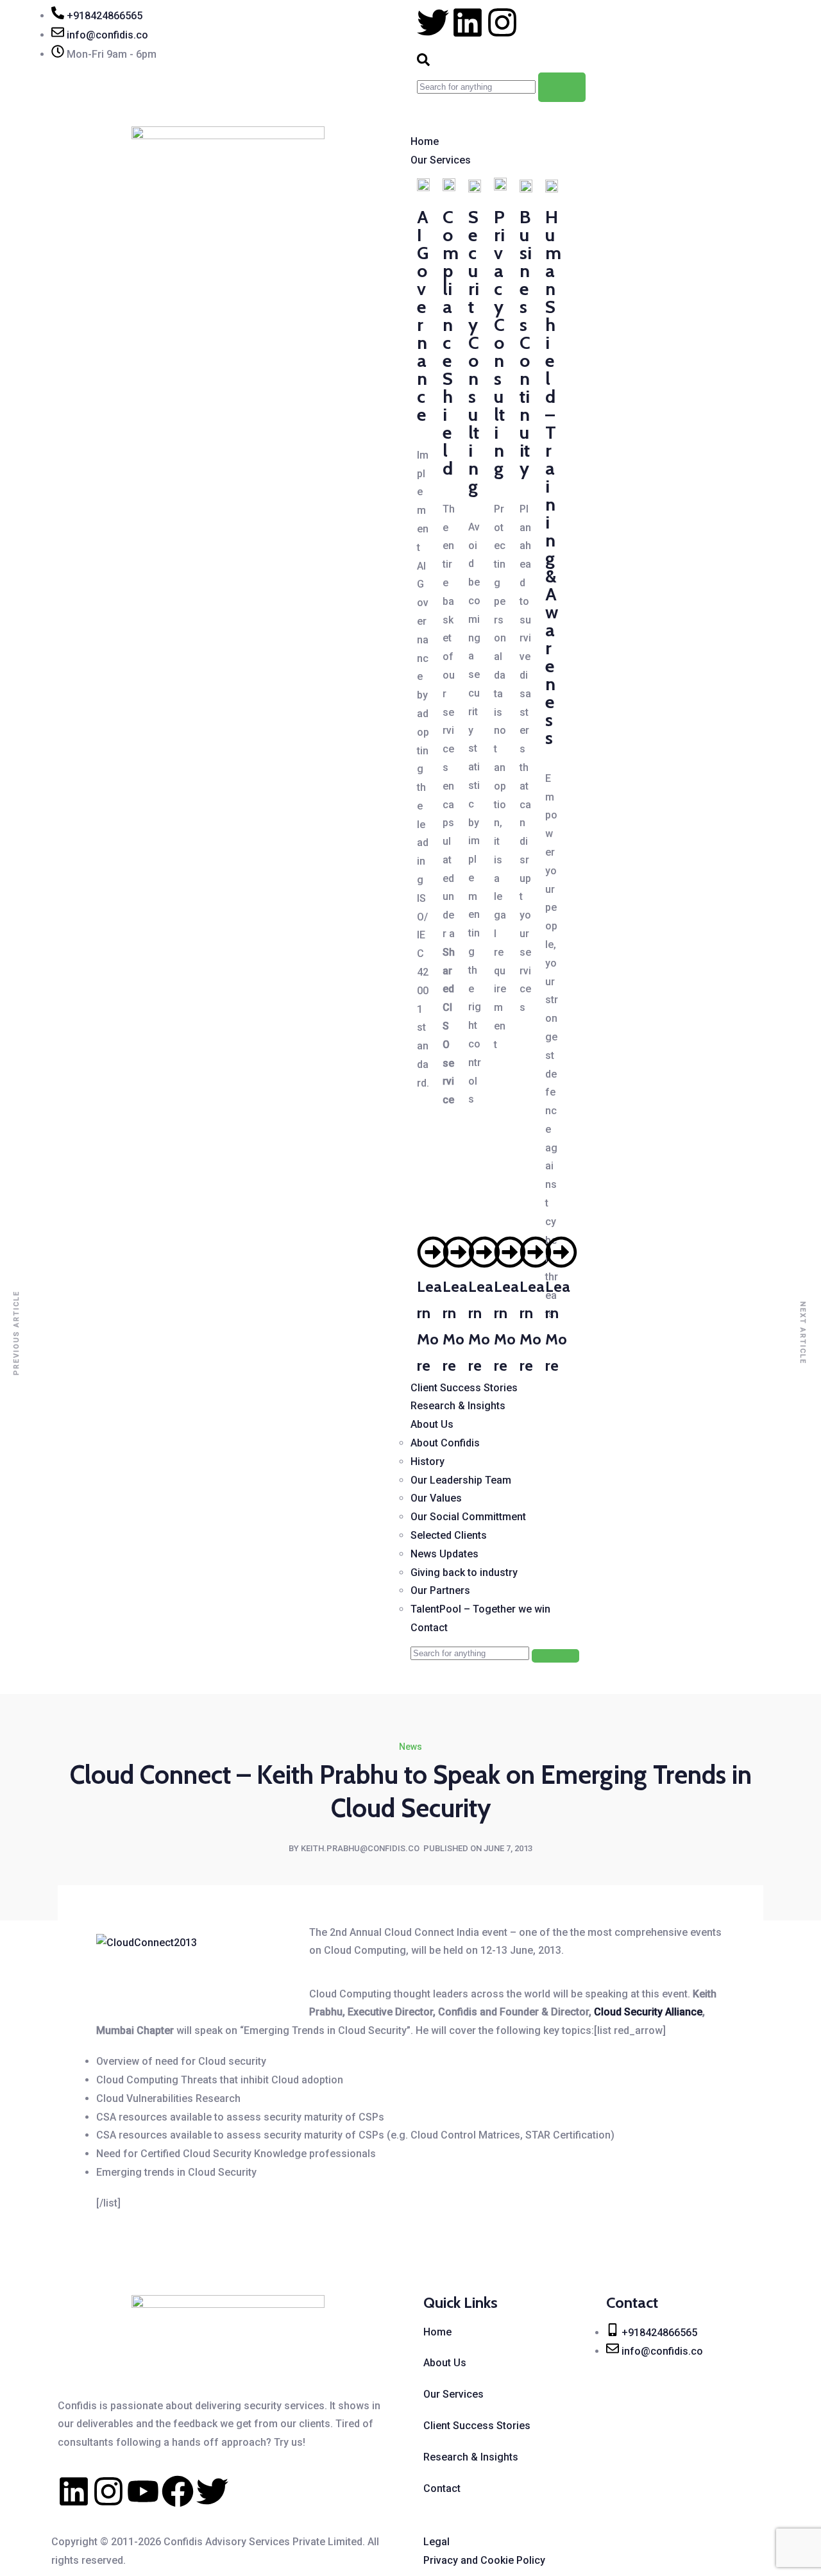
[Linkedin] (74, 2491)
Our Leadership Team (461, 1480)
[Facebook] (178, 2491)
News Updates (444, 1554)
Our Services (441, 160)
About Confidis (445, 1443)
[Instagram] (108, 2491)
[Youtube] (143, 2491)
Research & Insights (458, 1406)
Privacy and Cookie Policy (484, 2560)
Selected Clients (449, 1535)
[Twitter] (212, 2491)
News (410, 1747)
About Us (432, 1424)
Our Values (436, 1498)
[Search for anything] (562, 87)
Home (425, 141)
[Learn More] (433, 1252)
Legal (436, 2542)
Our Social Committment (468, 1517)
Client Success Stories (464, 1388)
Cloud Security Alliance (648, 2012)
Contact (429, 1628)
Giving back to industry (464, 1572)
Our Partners (440, 1590)
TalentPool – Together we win (480, 1609)
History (427, 1462)
